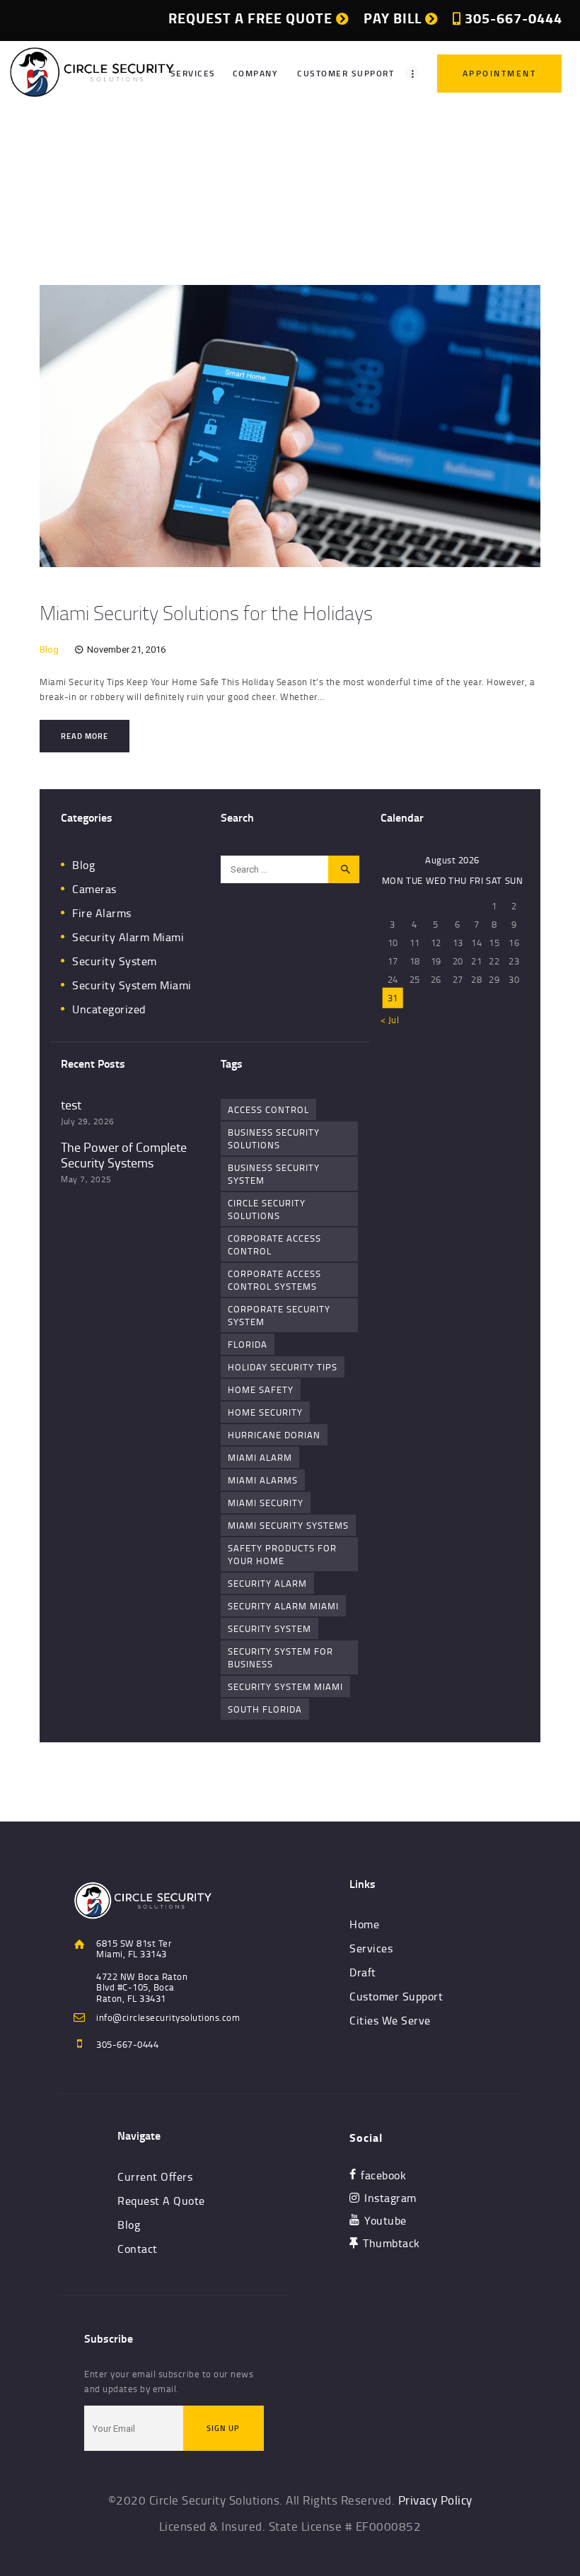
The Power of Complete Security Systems (124, 1155)
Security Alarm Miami (128, 937)
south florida (265, 1709)
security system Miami (285, 1686)
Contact (138, 2249)
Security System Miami (132, 985)
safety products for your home (282, 1554)
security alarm (267, 1583)
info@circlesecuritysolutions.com (168, 2017)
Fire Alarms (102, 913)
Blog (49, 649)
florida (248, 1344)
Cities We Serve (390, 2020)
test (71, 1105)
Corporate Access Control (274, 1245)
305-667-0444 (127, 2044)
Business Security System (274, 1174)
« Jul (390, 1020)
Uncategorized (109, 1009)
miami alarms (263, 1480)
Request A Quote (161, 2201)
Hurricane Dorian (274, 1435)
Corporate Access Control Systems (274, 1280)
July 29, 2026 (88, 1121)
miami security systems (288, 1525)
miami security (266, 1503)
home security (265, 1412)
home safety (261, 1389)
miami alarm (260, 1457)
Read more (85, 736)
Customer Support (396, 1996)
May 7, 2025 (86, 1179)
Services (371, 1948)
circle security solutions (267, 1209)
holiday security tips (283, 1367)
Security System (115, 961)
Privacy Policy (435, 2500)
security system (269, 1628)
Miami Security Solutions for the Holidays (206, 612)
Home (250, 189)
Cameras (94, 889)
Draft (363, 1972)
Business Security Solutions (274, 1138)
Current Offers (155, 2176)
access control (268, 1109)
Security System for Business (280, 1657)
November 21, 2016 (126, 649)
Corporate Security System (279, 1315)
